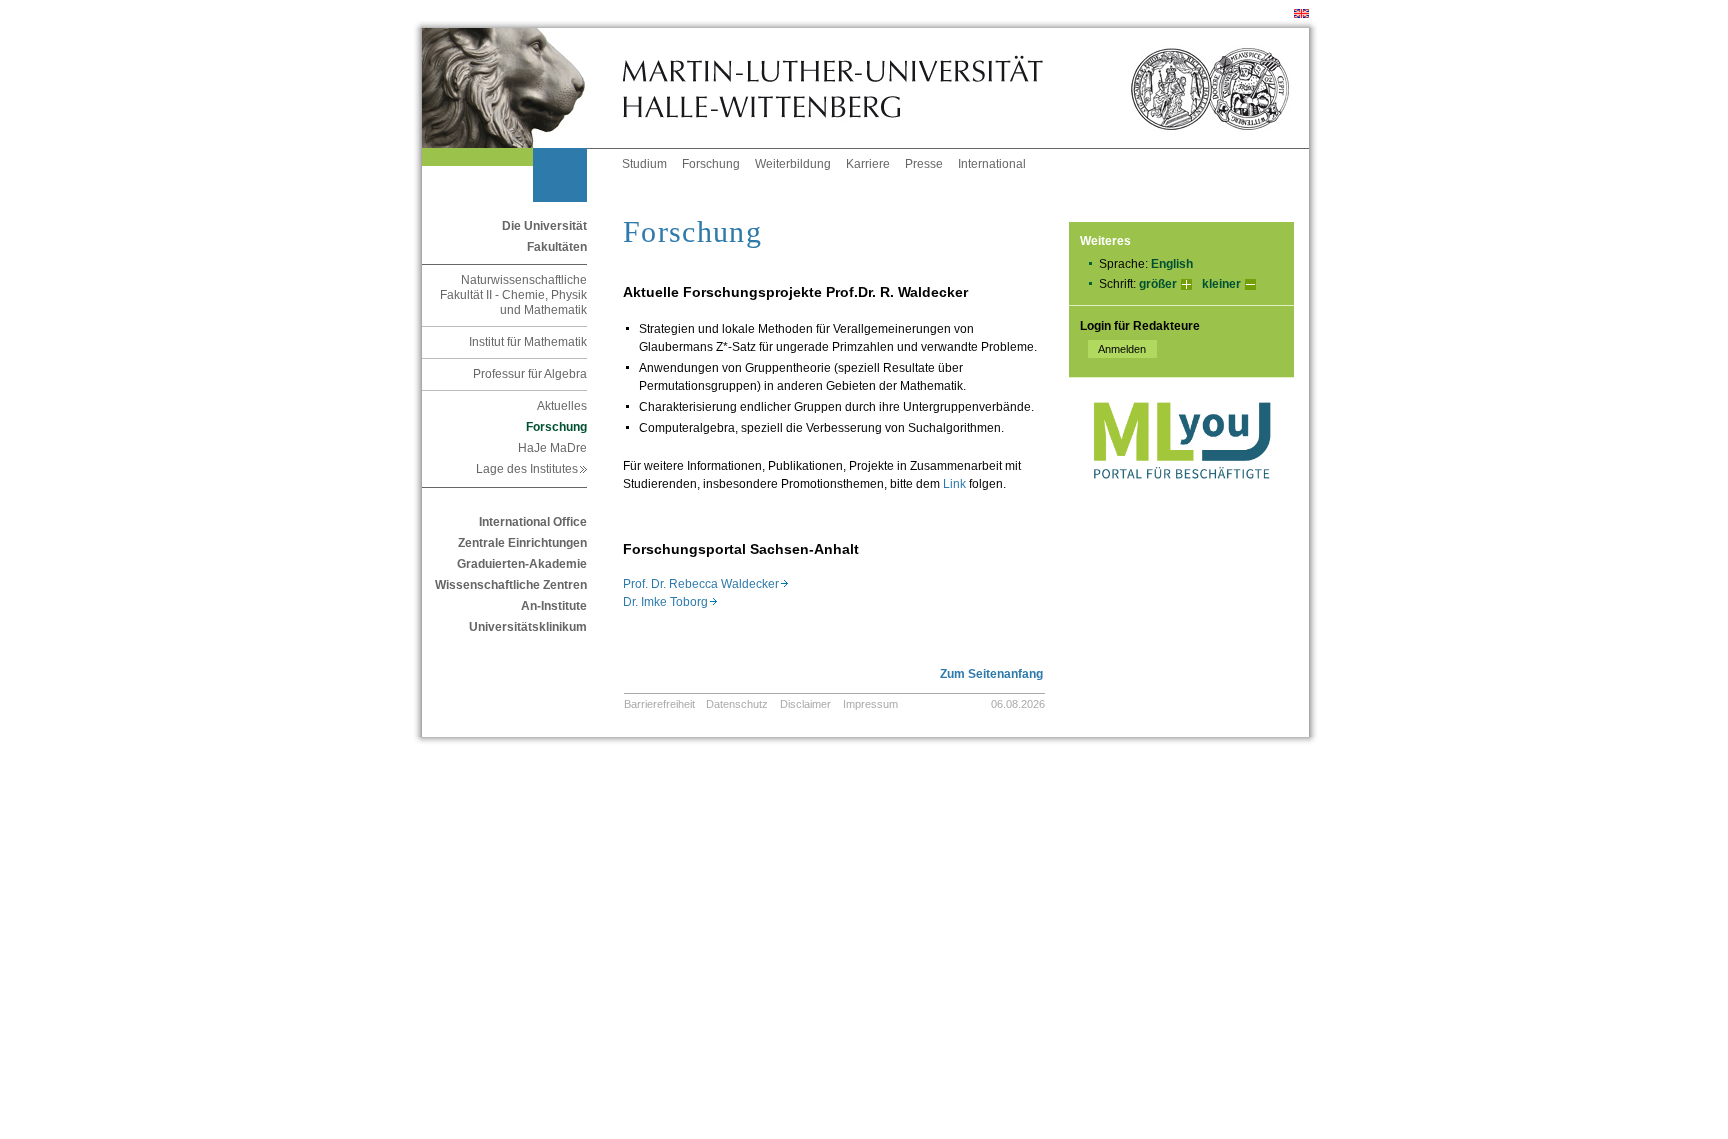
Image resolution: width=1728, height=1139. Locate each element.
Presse (924, 164)
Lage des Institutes (531, 469)
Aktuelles (562, 406)
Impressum (870, 704)
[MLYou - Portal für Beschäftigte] (1181, 499)
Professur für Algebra (530, 374)
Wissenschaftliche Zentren (511, 585)
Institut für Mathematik (528, 342)
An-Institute (554, 606)
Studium (644, 164)
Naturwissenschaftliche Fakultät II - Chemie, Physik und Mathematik (513, 295)
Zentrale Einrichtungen (522, 543)
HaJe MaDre (552, 448)
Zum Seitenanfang (991, 674)
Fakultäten (557, 247)
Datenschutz (737, 704)
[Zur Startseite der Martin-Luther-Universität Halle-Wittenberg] (522, 88)
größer (1158, 284)
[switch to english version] (1301, 14)
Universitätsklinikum (528, 627)
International (992, 164)
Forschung (711, 164)
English (1172, 264)
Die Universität (544, 226)
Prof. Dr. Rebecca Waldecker (705, 584)
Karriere (868, 164)
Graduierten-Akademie (522, 564)
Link (954, 484)
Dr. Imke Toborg (670, 602)
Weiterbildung (793, 164)
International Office (533, 522)
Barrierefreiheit (659, 704)
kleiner (1221, 284)
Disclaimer (805, 704)
